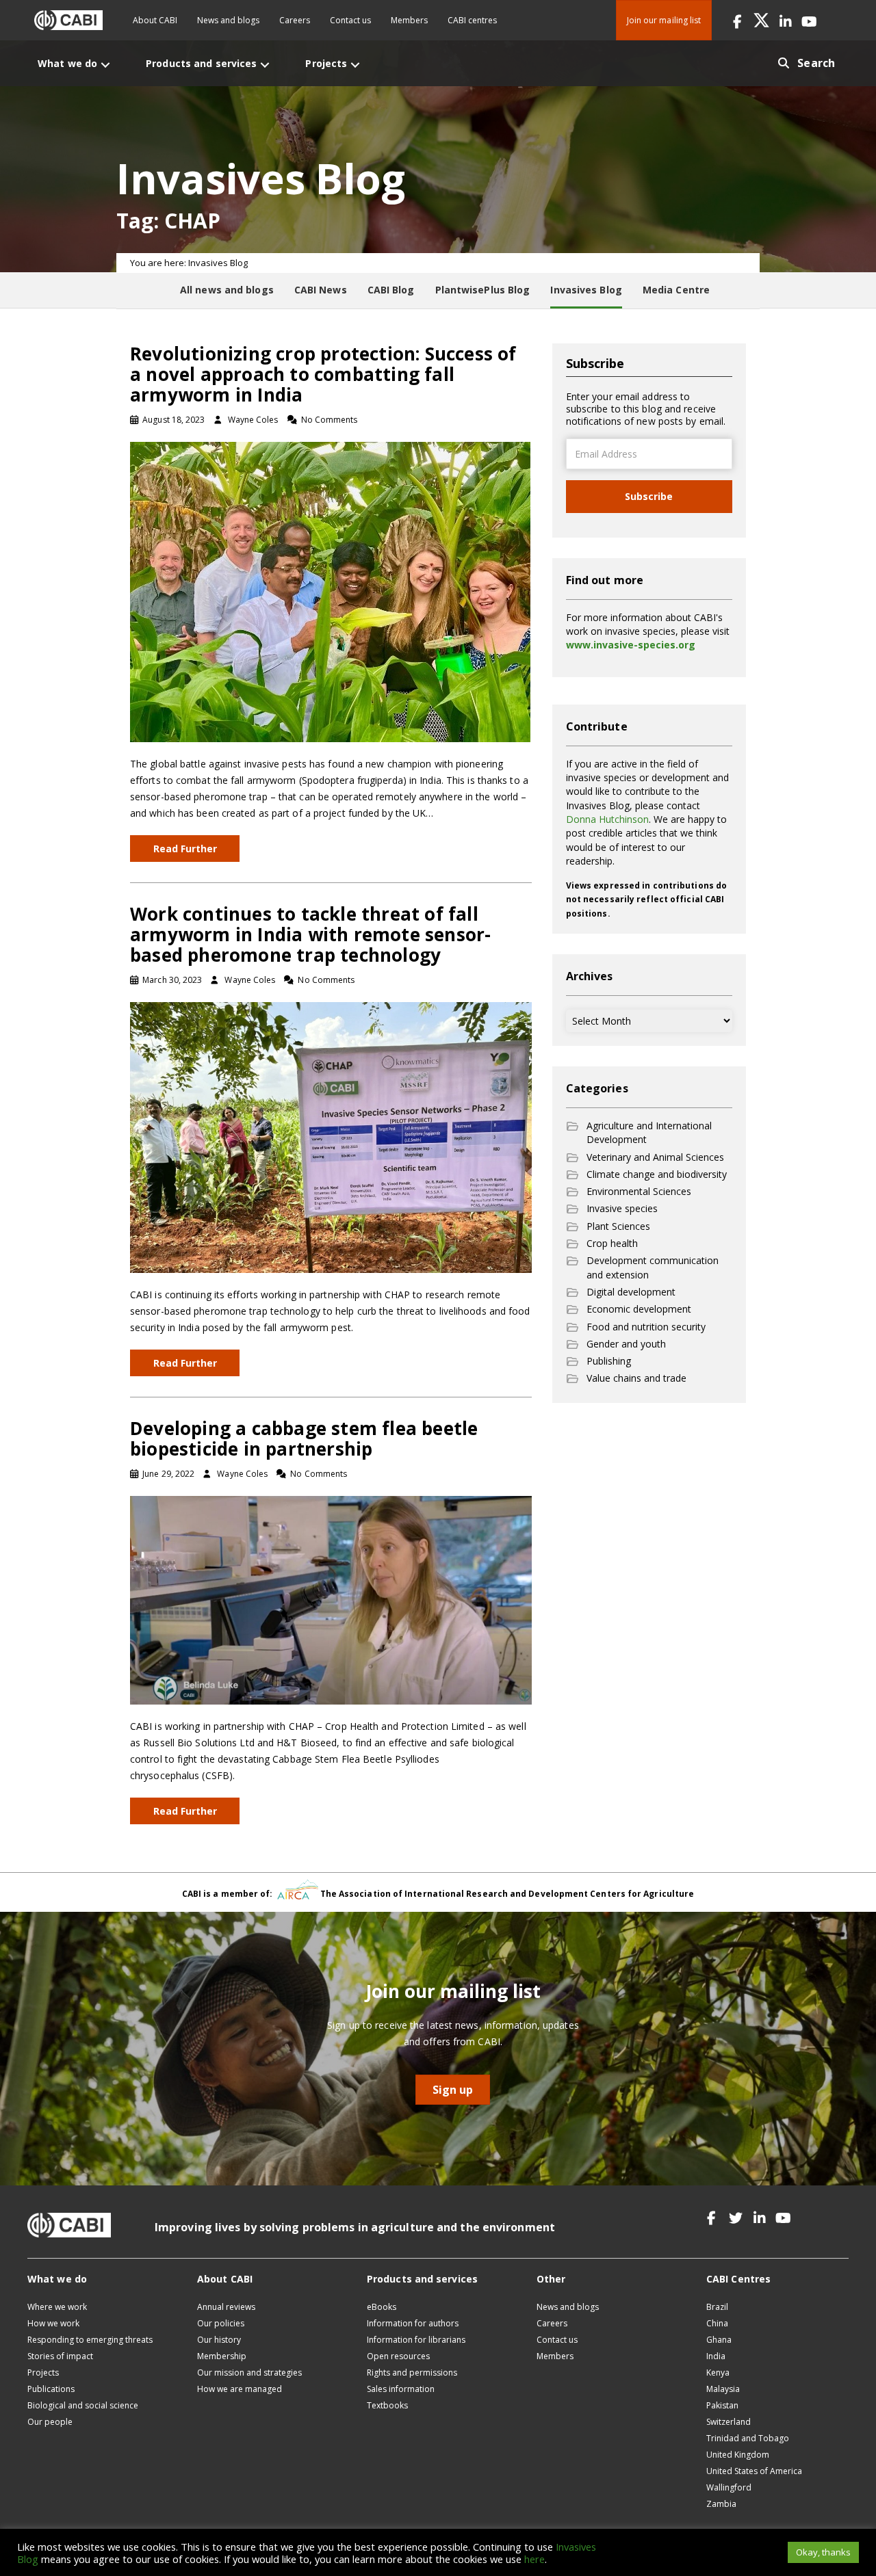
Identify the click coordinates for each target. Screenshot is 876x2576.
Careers (295, 20)
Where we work (57, 2307)
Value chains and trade (636, 1378)
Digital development (631, 1292)
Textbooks (387, 2405)
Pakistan (722, 2405)
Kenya (718, 2373)
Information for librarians (416, 2340)
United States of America (754, 2471)
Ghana (719, 2340)
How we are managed (240, 2389)
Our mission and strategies (249, 2373)
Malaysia (723, 2389)
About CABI (155, 20)
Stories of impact (60, 2356)
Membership (222, 2356)
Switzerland (729, 2422)
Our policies (221, 2323)
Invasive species (622, 1208)
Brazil (717, 2307)
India (716, 2356)
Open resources (398, 2356)
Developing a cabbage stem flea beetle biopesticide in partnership (304, 1438)
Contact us (350, 20)
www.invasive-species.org (631, 645)
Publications (51, 2389)
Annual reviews (226, 2307)
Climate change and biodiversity (657, 1174)
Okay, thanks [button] (823, 2552)
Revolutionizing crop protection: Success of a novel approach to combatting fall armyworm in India (323, 374)
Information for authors (413, 2323)
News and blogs (228, 20)
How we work (53, 2323)
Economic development (639, 1309)
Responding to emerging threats (90, 2340)
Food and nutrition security (646, 1327)
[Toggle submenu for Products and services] (265, 65)
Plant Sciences (618, 1226)
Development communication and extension (653, 1267)
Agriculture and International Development (649, 1132)
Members (409, 20)
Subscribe (649, 496)
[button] (737, 20)
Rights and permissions (412, 2373)
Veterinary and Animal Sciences (655, 1157)
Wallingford (729, 2487)
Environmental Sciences (639, 1191)
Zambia (721, 2504)
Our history (219, 2340)
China (717, 2323)
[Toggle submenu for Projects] (355, 65)
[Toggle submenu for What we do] (105, 65)
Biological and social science (83, 2405)
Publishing (609, 1361)
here (534, 2559)
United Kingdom (738, 2455)
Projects (43, 2373)
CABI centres (472, 20)
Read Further (185, 849)
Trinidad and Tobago (748, 2438)
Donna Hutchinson (607, 819)
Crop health (612, 1243)
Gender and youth (626, 1344)
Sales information (401, 2389)
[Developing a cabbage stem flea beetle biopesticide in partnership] (331, 1599)
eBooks (382, 2307)
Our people (50, 2422)
